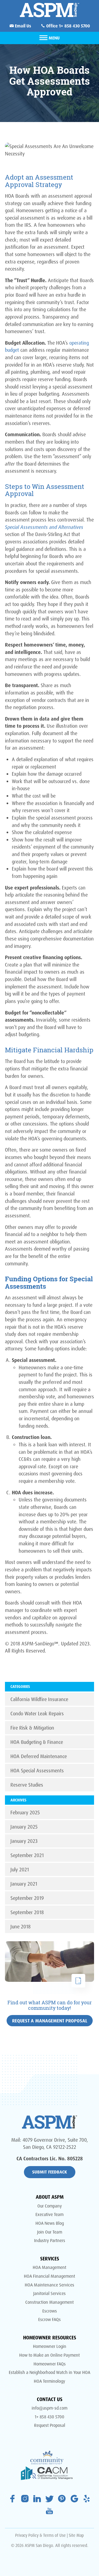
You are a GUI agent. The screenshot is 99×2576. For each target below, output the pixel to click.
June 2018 (20, 1926)
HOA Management (50, 2267)
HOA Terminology (50, 2381)
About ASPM (50, 2197)
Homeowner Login (50, 2346)
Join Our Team (50, 2232)
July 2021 (20, 1869)
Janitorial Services (50, 2293)
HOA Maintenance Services (50, 2285)
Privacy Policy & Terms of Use (40, 2535)
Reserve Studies (27, 1785)
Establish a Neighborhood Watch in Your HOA (50, 2372)
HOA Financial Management (50, 2276)
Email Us (22, 26)
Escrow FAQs (50, 2319)
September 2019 (27, 1898)
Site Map (76, 2535)
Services (50, 2258)
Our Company (50, 2206)
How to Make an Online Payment (50, 2355)
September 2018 (27, 1912)
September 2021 (27, 1855)
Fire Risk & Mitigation (32, 1728)
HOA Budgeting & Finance (37, 1742)
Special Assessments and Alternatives (44, 527)
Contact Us (50, 2399)
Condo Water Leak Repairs (37, 1713)
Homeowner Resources (50, 2337)
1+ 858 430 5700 (50, 2417)
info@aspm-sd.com (50, 2408)
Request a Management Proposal (50, 2021)
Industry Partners (50, 2240)
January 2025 (24, 1827)
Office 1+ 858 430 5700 (68, 26)
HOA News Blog (50, 2223)
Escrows (50, 2311)
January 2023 (24, 1841)
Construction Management (50, 2302)
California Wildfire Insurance (39, 1699)
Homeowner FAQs (50, 2364)
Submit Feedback (50, 2172)
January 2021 (24, 1884)
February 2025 (25, 1812)
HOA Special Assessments (37, 1770)
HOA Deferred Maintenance (39, 1756)
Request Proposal (50, 2425)
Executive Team (50, 2214)
